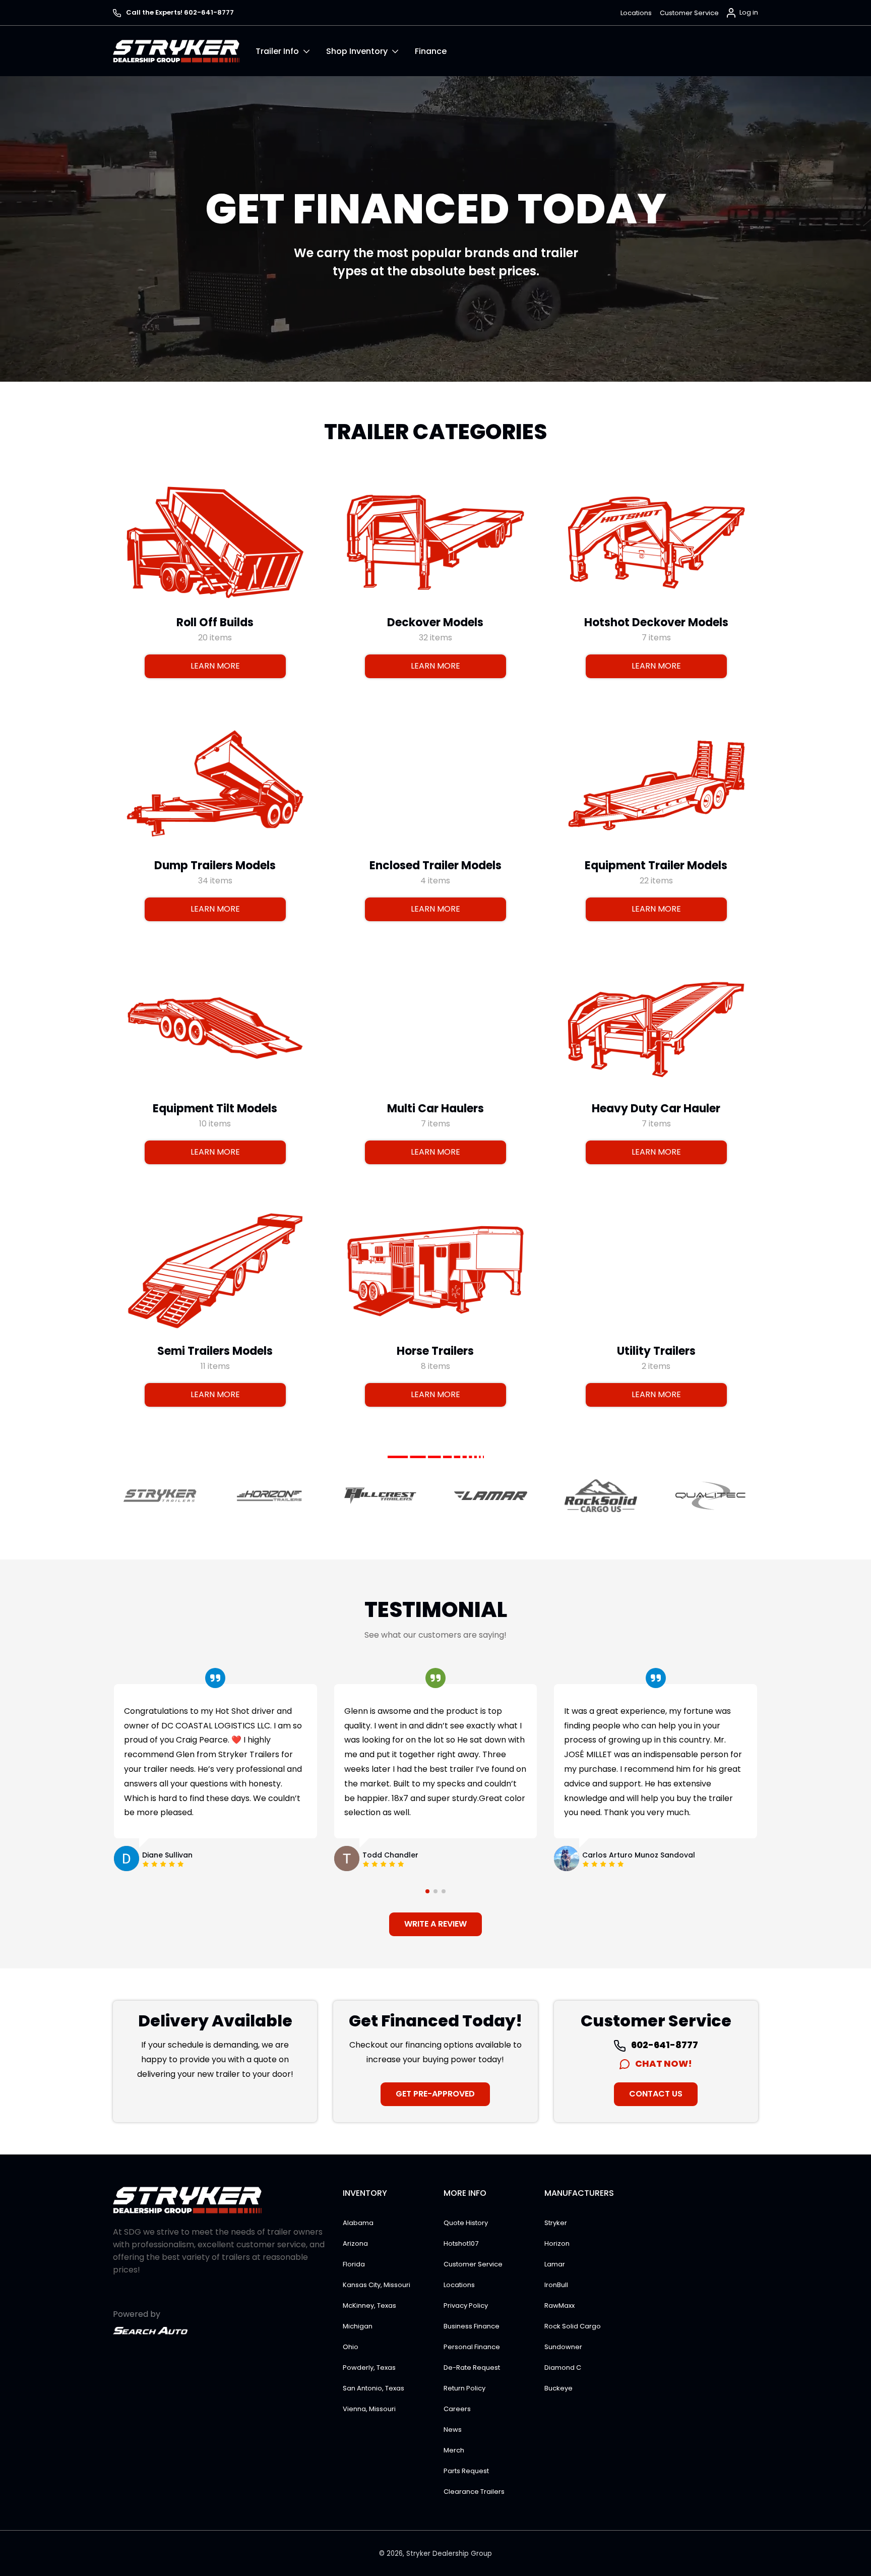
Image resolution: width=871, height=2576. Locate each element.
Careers (457, 2409)
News (453, 2430)
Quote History (466, 2223)
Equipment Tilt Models (215, 1108)
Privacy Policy (466, 2305)
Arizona (355, 2243)
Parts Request (466, 2471)
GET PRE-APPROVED (435, 2094)
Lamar (555, 2264)
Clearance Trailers (474, 2492)
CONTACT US (656, 2094)
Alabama (358, 2223)
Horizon (557, 2243)
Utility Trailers (656, 1351)
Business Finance (472, 2326)
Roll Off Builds (215, 622)
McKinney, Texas (369, 2305)
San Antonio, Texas (374, 2388)
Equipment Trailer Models (656, 865)
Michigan (358, 2326)
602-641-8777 (664, 2045)
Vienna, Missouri (369, 2409)
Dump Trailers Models (215, 865)
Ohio (351, 2347)
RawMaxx (559, 2305)
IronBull (556, 2285)
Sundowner (563, 2347)
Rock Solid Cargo (573, 2326)
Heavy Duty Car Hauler (656, 1108)
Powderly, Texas (369, 2368)
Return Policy (464, 2388)
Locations (636, 13)
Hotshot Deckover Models (656, 622)
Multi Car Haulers (435, 1108)
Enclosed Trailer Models (435, 865)
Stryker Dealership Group (449, 2554)
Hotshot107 (461, 2243)
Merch (454, 2450)
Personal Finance (472, 2347)
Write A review (435, 1924)
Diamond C (563, 2368)
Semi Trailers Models (215, 1351)
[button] (291, 51)
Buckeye (558, 2388)
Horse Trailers (435, 1351)
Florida (354, 2264)
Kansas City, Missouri (377, 2285)
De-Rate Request (472, 2368)
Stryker (556, 2223)
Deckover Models (435, 622)
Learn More (215, 666)
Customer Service (689, 13)
